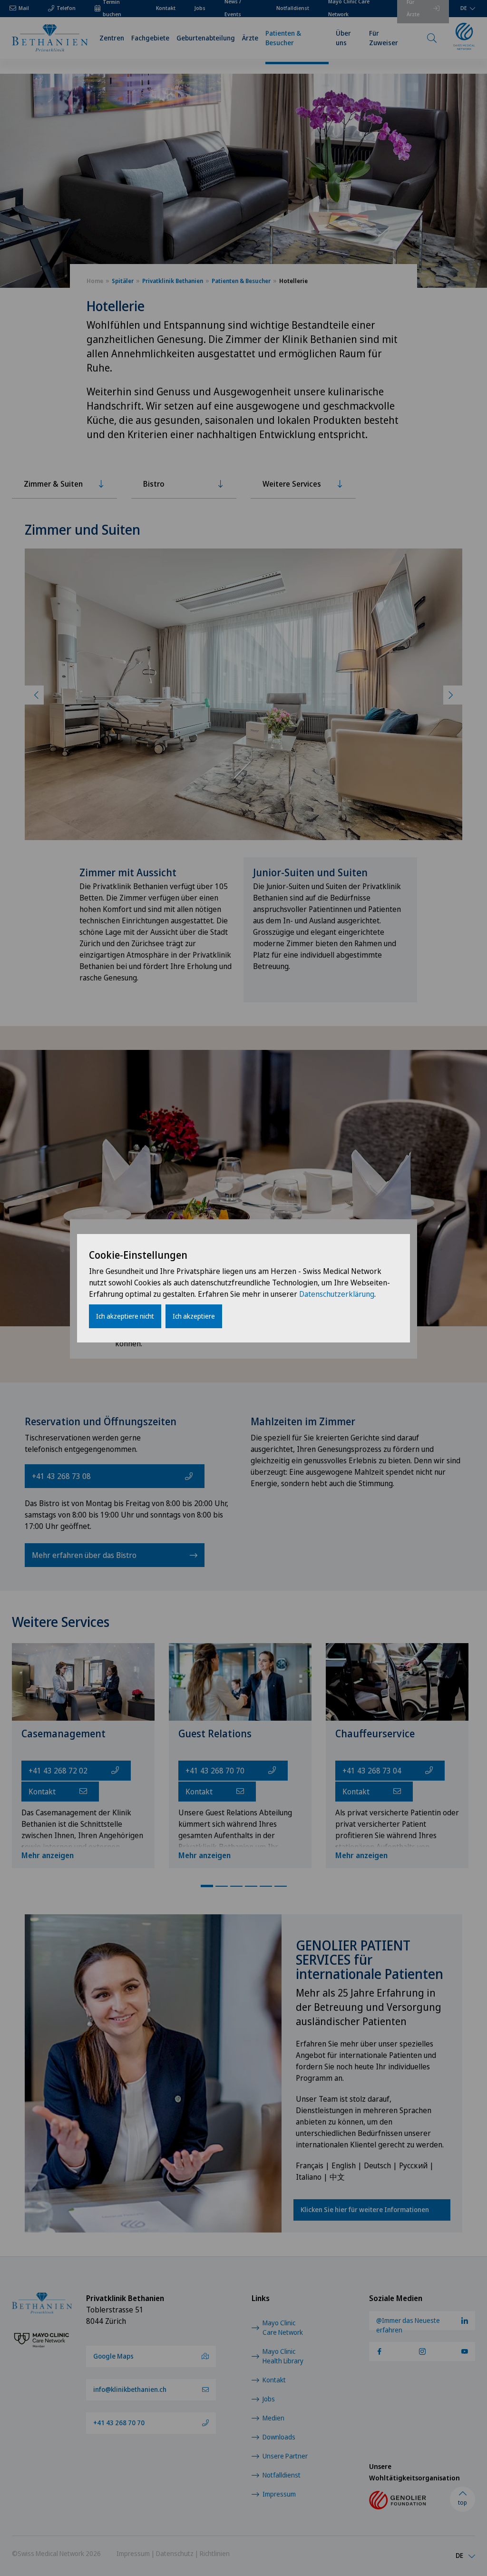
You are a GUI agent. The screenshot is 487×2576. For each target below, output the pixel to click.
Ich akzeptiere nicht (125, 1316)
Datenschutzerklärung (337, 1294)
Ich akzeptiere (194, 1316)
